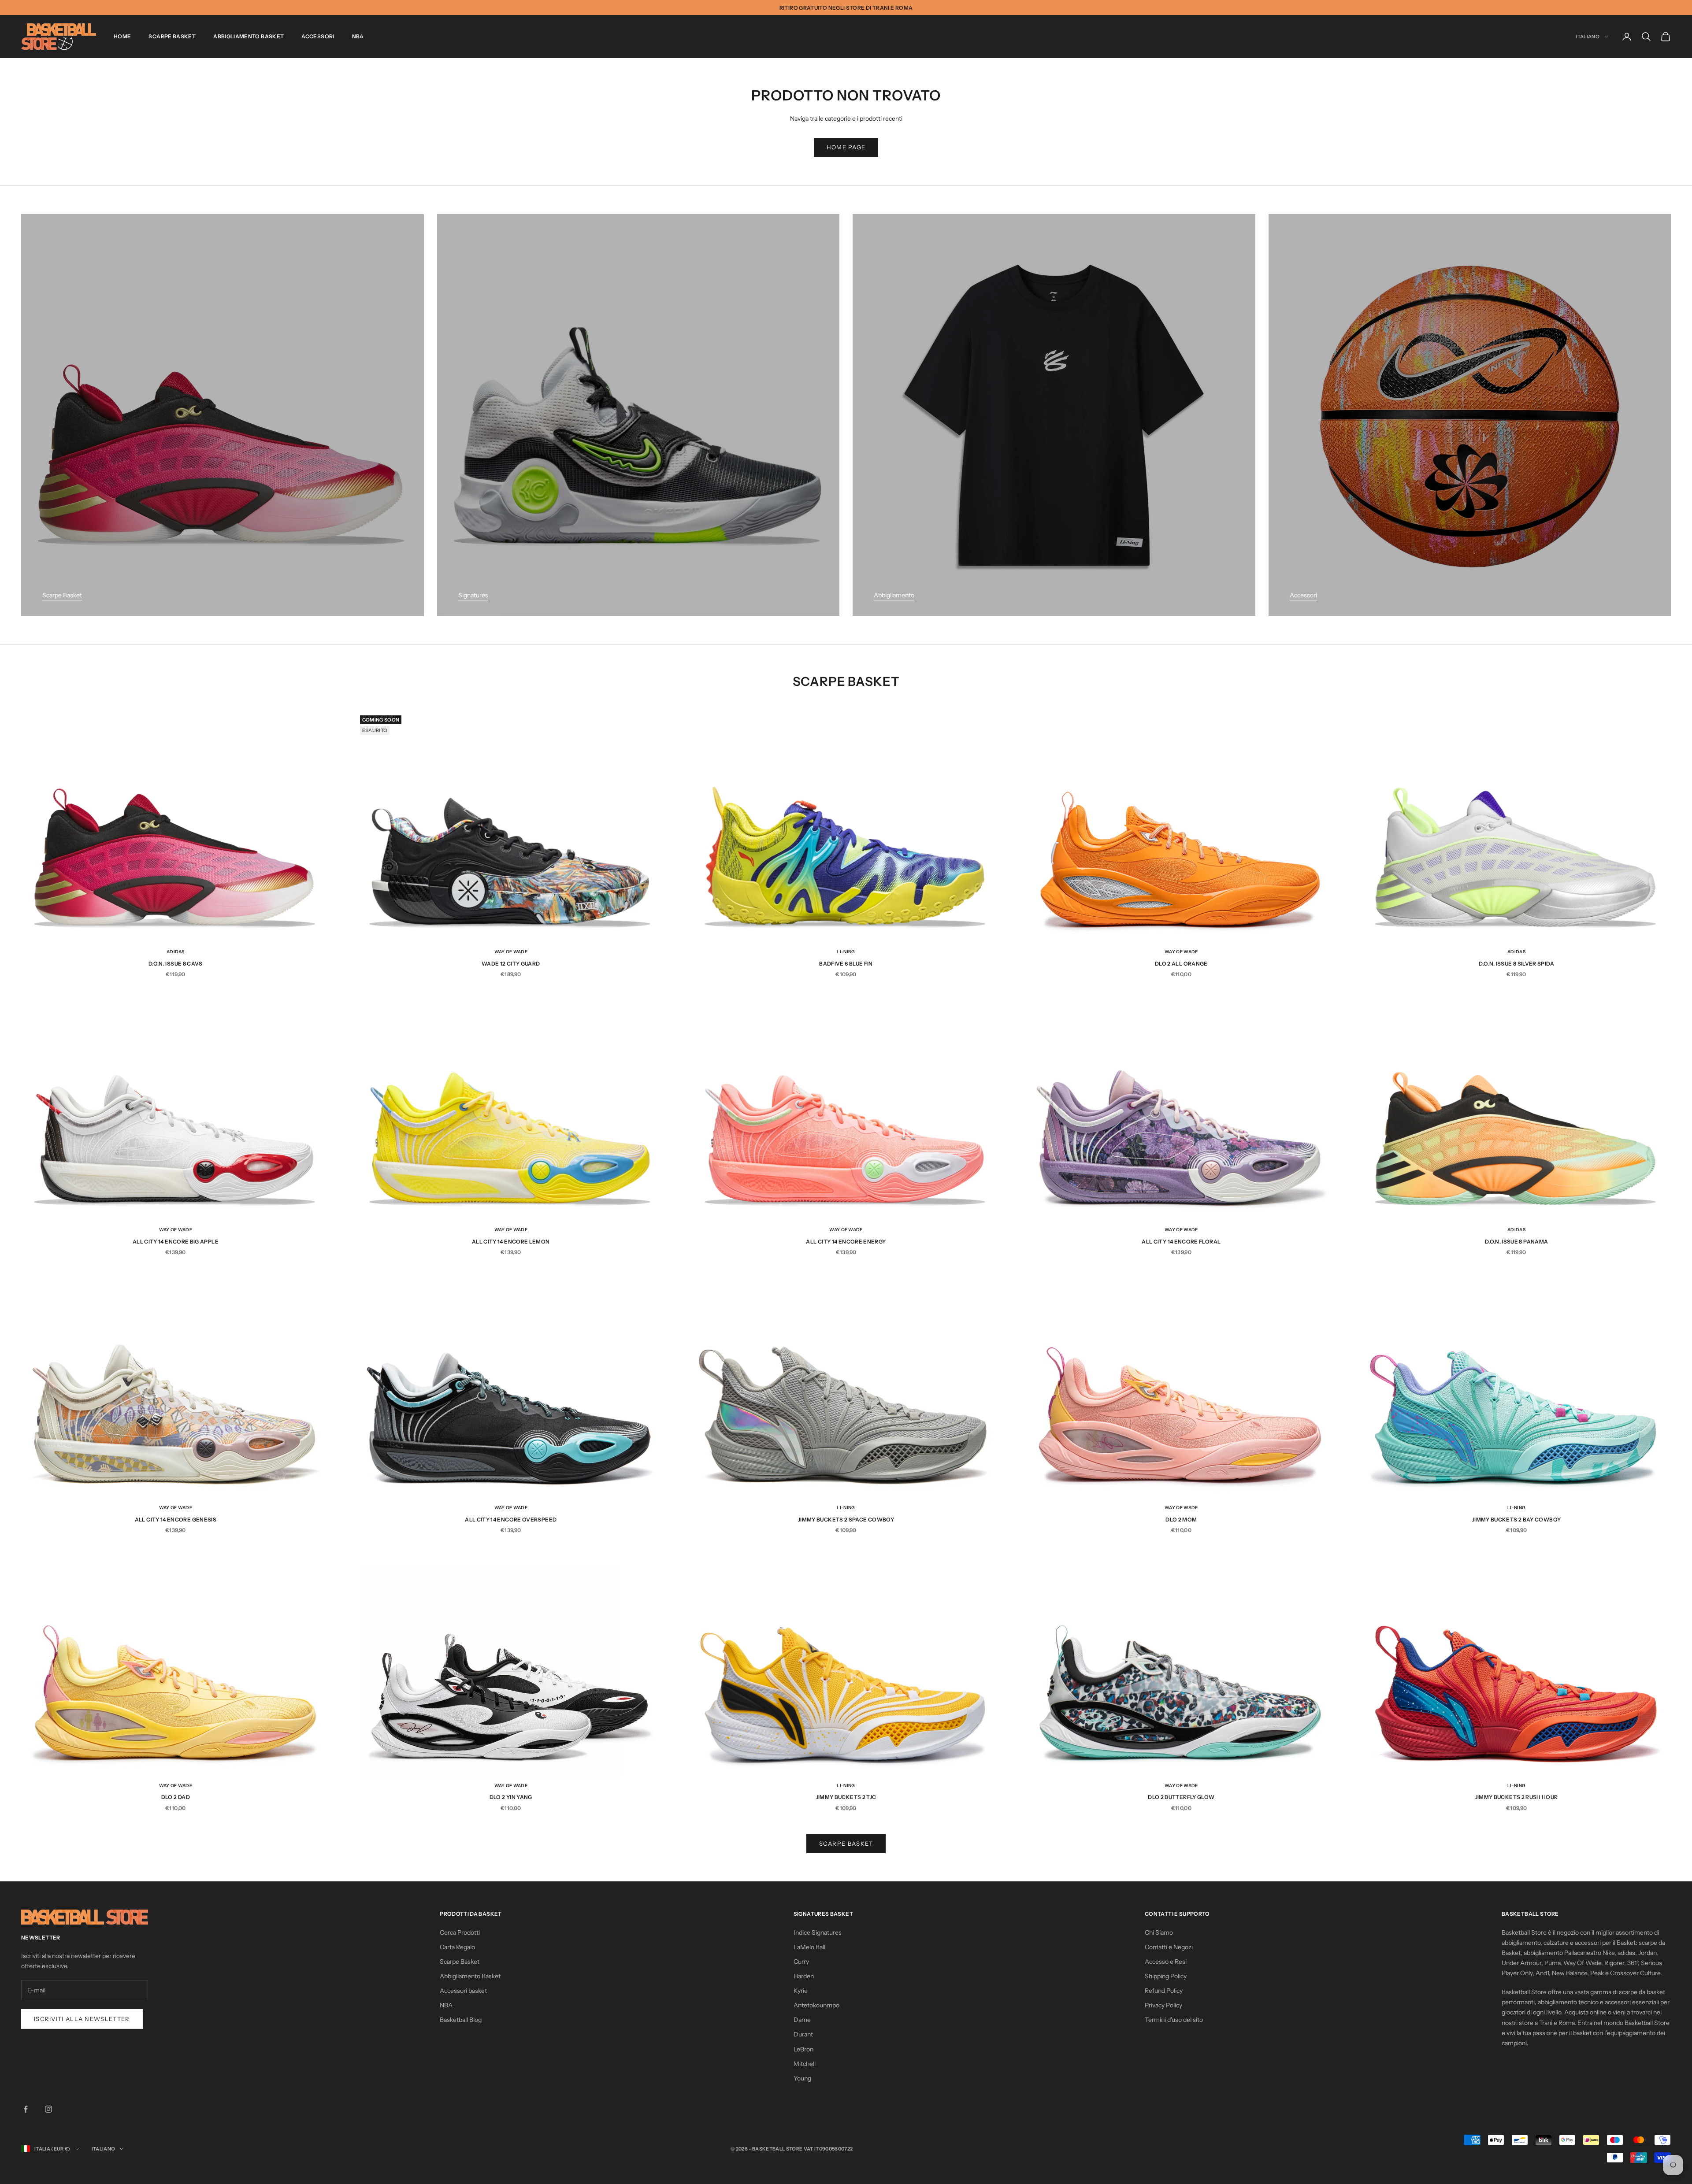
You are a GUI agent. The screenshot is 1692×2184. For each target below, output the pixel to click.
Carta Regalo (457, 1947)
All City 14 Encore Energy (846, 1242)
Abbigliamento (894, 595)
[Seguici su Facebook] (26, 2109)
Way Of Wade (511, 952)
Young (802, 2078)
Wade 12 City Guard (511, 964)
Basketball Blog (461, 2020)
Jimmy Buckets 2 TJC (846, 1797)
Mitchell (805, 2064)
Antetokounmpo (816, 2005)
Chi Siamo (1159, 1932)
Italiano (1588, 37)
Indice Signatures (818, 1932)
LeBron (803, 2049)
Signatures (473, 595)
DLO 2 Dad (176, 1797)
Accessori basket (463, 1991)
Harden (804, 1976)
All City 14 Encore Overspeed (511, 1520)
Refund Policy (1164, 1991)
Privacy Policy (1163, 2005)
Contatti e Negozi (1169, 1947)
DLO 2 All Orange (1181, 964)
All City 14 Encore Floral (1181, 1242)
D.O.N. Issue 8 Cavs (176, 964)
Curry (801, 1962)
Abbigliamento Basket (249, 36)
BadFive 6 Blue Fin (846, 964)
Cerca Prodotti (460, 1932)
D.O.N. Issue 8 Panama (1517, 1242)
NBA (358, 36)
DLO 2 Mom (1181, 1520)
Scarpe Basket (172, 36)
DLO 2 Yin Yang (511, 1797)
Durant (803, 2034)
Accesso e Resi (1166, 1962)
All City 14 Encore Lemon (511, 1242)
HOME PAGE (846, 147)
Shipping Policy (1166, 1976)
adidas (176, 952)
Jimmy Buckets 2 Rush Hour (1517, 1797)
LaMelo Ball (809, 1947)
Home (122, 36)
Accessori (318, 36)
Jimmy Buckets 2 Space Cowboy (846, 1520)
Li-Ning (846, 952)
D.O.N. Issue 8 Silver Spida (1516, 964)
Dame (802, 2020)
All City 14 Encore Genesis (176, 1520)
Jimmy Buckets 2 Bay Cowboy (1516, 1520)
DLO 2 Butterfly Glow (1181, 1797)
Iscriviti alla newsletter (82, 2019)
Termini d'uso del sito (1174, 2020)
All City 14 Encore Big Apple (176, 1242)
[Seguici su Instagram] (48, 2109)
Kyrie (801, 1991)
